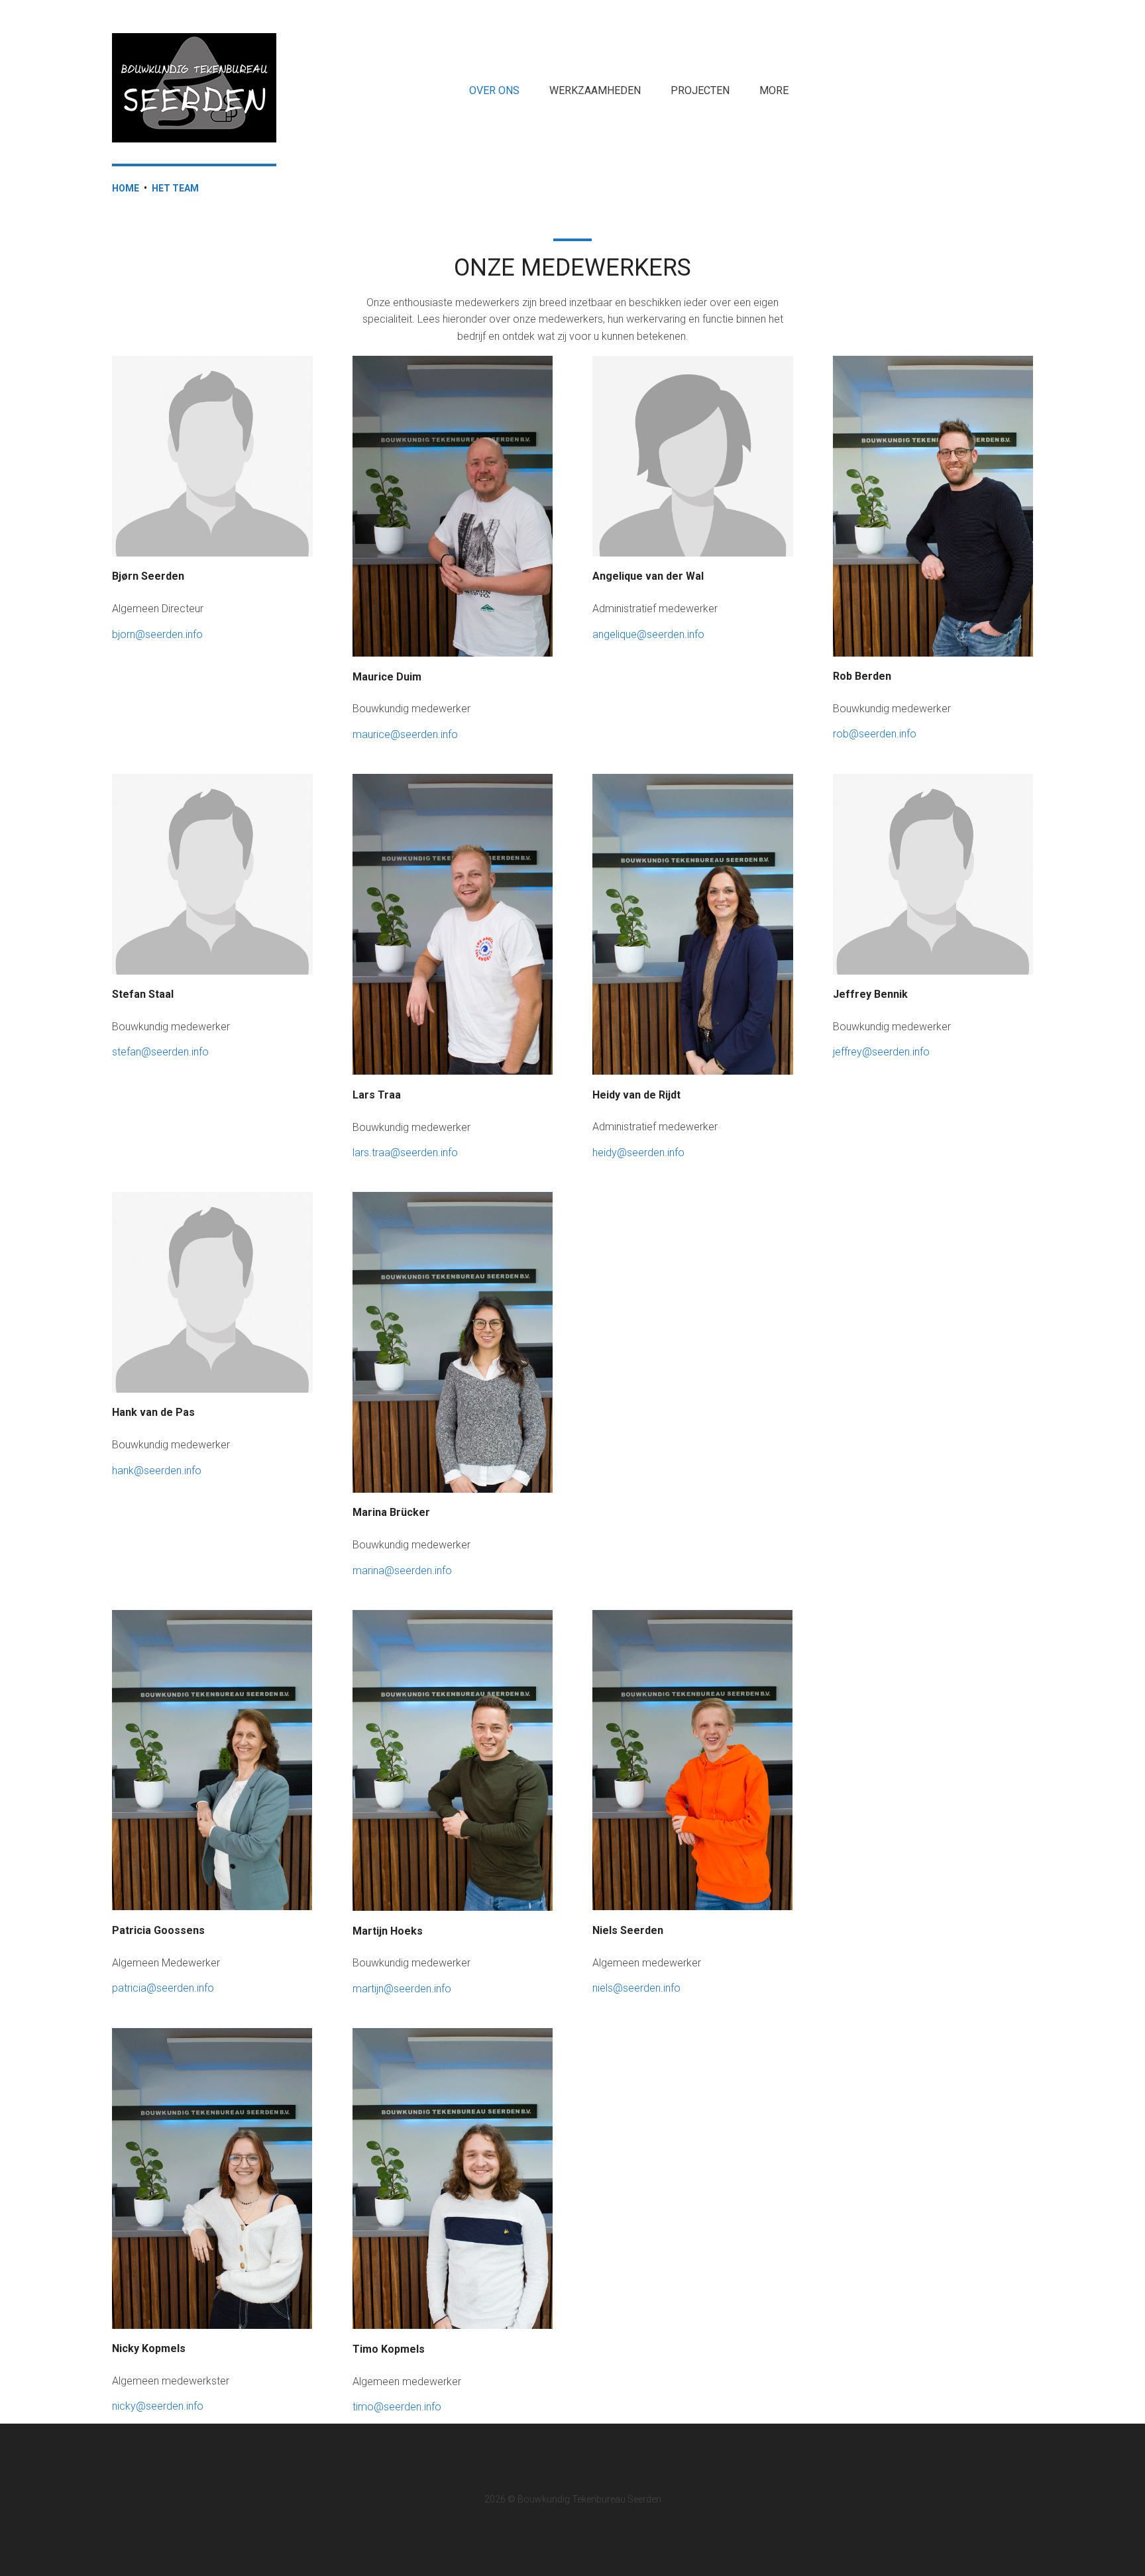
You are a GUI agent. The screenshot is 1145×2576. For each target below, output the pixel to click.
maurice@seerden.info (405, 734)
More (774, 90)
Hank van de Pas (153, 1412)
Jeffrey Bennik (870, 994)
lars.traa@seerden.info (405, 1153)
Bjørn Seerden (148, 576)
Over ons (494, 90)
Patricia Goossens (158, 1930)
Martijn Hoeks (388, 1931)
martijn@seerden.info (402, 1989)
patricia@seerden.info (163, 1988)
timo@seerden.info (397, 2407)
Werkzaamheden (595, 90)
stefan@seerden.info (160, 1052)
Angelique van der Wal (648, 576)
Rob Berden (862, 676)
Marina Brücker (391, 1512)
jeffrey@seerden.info (881, 1052)
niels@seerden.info (636, 1988)
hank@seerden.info (157, 1471)
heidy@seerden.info (638, 1153)
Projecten (700, 90)
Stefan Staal (143, 994)
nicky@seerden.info (158, 2406)
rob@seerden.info (875, 734)
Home (126, 188)
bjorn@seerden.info (157, 634)
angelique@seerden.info (648, 634)
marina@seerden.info (402, 1571)
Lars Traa (377, 1095)
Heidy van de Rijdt (636, 1095)
